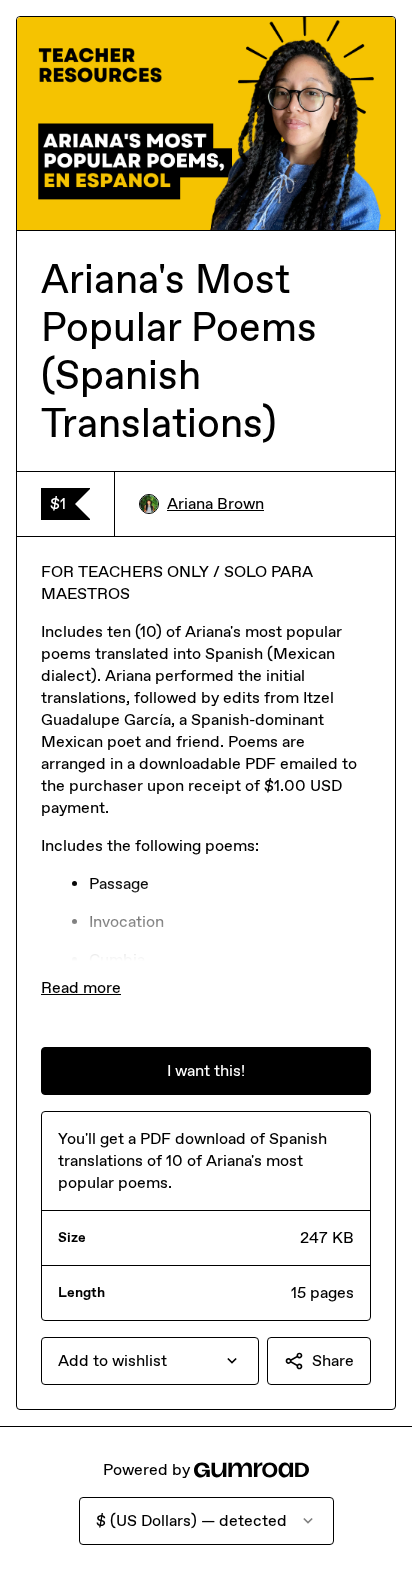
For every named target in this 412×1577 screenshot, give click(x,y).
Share (333, 1360)
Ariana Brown (215, 503)
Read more (81, 987)
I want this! (206, 1070)
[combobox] (150, 1361)
